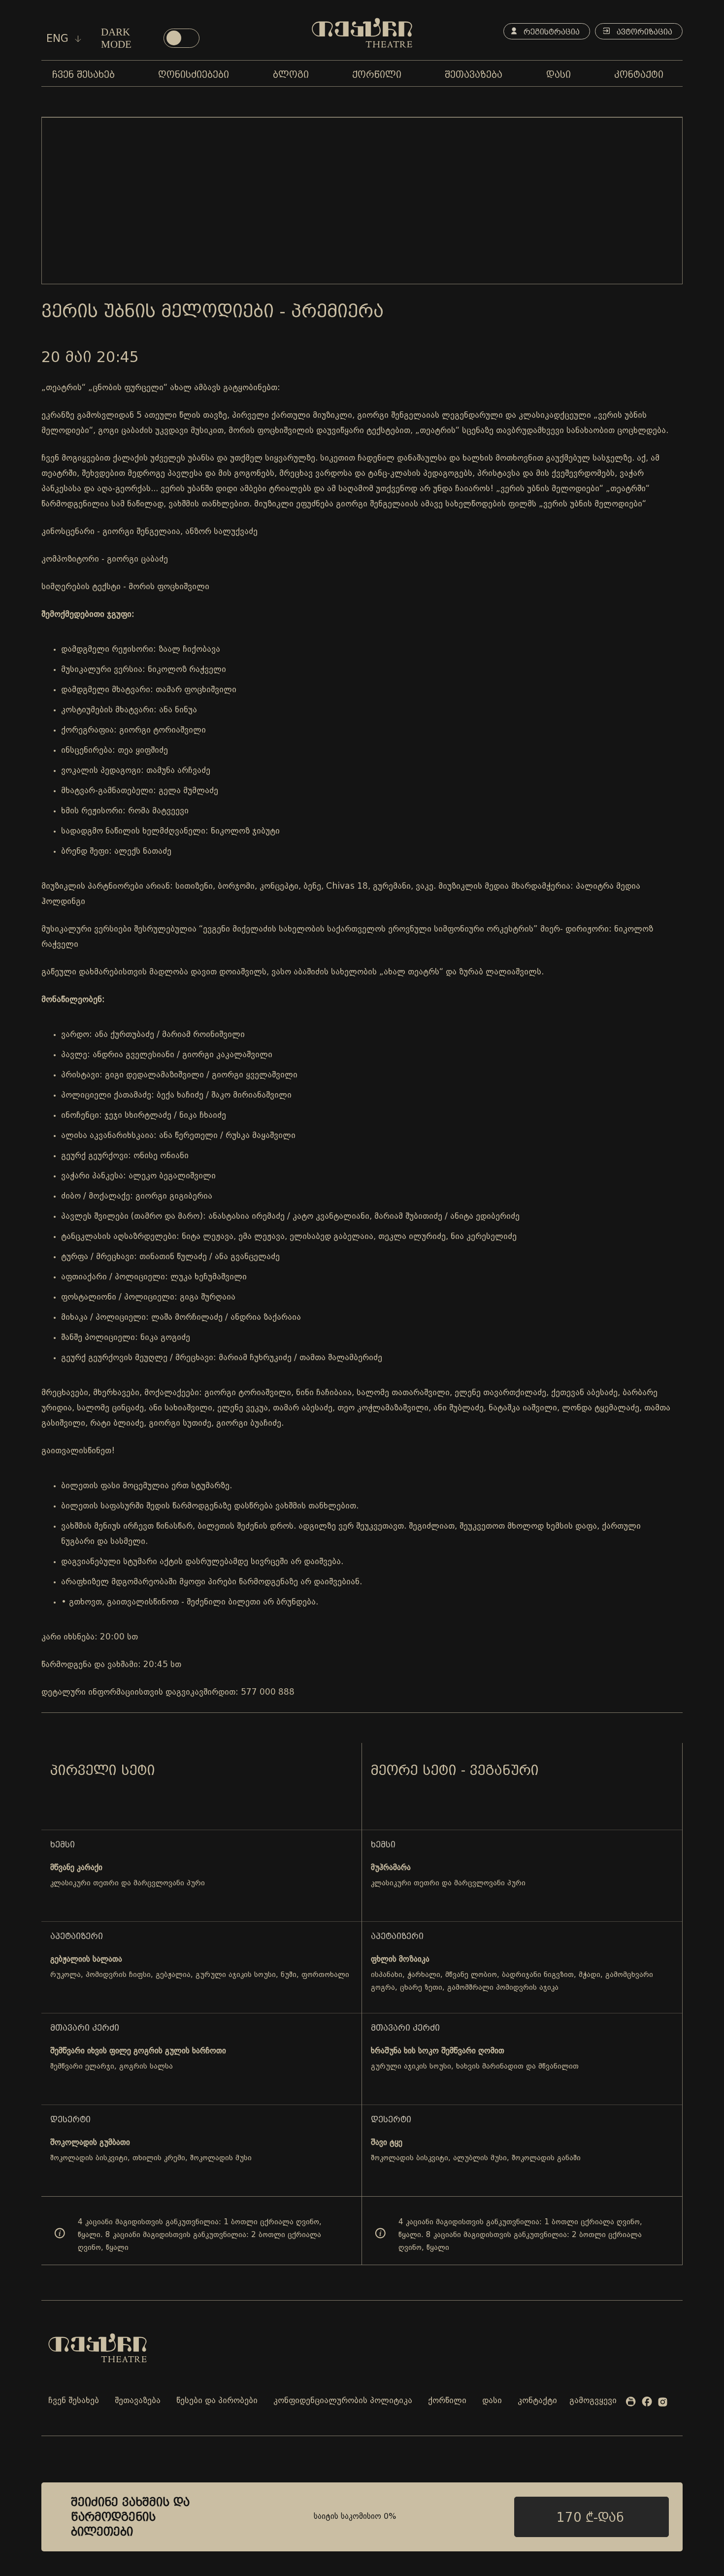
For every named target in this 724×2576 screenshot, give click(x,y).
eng (59, 38)
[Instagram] (663, 2404)
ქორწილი (447, 2401)
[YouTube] (631, 2404)
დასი (492, 2401)
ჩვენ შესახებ (74, 2401)
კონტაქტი (537, 2401)
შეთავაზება (138, 2401)
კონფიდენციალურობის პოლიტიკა (343, 2401)
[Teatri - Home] (362, 33)
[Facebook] (647, 2403)
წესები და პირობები (217, 2401)
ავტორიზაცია (643, 32)
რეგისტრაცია (550, 32)
